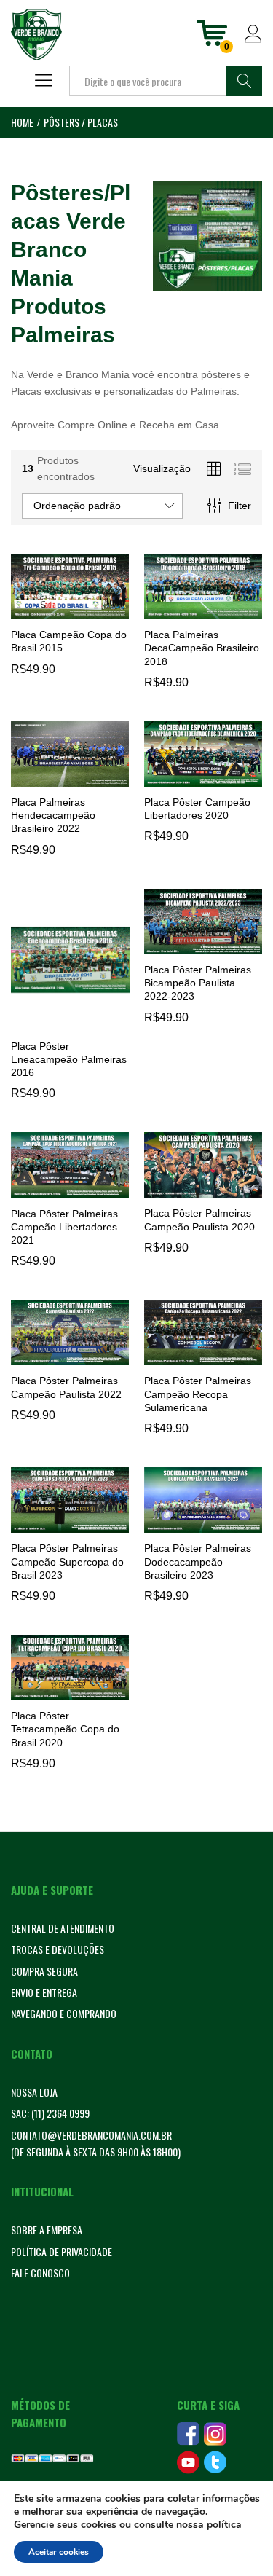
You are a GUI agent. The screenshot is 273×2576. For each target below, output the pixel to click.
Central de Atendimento (63, 1928)
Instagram (215, 2434)
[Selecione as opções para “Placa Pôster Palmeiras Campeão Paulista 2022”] (68, 1356)
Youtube (188, 2462)
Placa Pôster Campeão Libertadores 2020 (197, 809)
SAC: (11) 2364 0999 (50, 2113)
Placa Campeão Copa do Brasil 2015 (69, 641)
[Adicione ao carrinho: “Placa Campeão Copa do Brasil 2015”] (68, 610)
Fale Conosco (40, 2273)
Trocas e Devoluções (58, 1949)
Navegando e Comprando (64, 2013)
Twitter (215, 2462)
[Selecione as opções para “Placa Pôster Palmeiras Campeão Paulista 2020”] (201, 1189)
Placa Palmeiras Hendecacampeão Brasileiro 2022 (53, 815)
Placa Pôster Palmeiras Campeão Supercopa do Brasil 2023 (67, 1561)
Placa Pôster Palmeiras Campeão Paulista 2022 (66, 1387)
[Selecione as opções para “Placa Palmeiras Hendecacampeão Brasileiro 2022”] (68, 778)
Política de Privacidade (62, 2251)
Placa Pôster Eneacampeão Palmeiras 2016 (69, 1059)
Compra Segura (44, 1971)
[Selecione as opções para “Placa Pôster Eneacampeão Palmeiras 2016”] (68, 1022)
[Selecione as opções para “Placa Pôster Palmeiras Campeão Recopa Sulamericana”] (201, 1356)
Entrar (253, 43)
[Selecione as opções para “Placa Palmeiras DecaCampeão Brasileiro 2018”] (201, 610)
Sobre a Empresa (47, 2230)
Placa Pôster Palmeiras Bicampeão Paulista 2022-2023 (198, 983)
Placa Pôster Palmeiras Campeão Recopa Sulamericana (198, 1394)
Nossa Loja (34, 2092)
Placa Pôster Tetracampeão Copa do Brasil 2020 (65, 1729)
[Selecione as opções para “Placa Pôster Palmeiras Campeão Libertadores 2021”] (68, 1190)
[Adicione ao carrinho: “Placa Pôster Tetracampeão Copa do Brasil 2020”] (68, 1692)
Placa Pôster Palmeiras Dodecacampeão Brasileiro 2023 (198, 1561)
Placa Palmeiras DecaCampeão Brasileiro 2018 (202, 648)
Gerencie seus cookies (65, 2525)
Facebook (188, 2434)
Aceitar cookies (59, 2552)
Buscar (244, 81)
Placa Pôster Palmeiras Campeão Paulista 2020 (199, 1220)
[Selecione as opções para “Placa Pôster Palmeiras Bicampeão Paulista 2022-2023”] (201, 946)
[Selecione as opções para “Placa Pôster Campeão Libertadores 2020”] (201, 778)
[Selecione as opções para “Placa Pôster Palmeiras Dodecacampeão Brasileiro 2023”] (201, 1524)
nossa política (209, 2525)
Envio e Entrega (44, 1992)
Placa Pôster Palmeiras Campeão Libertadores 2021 (64, 1227)
